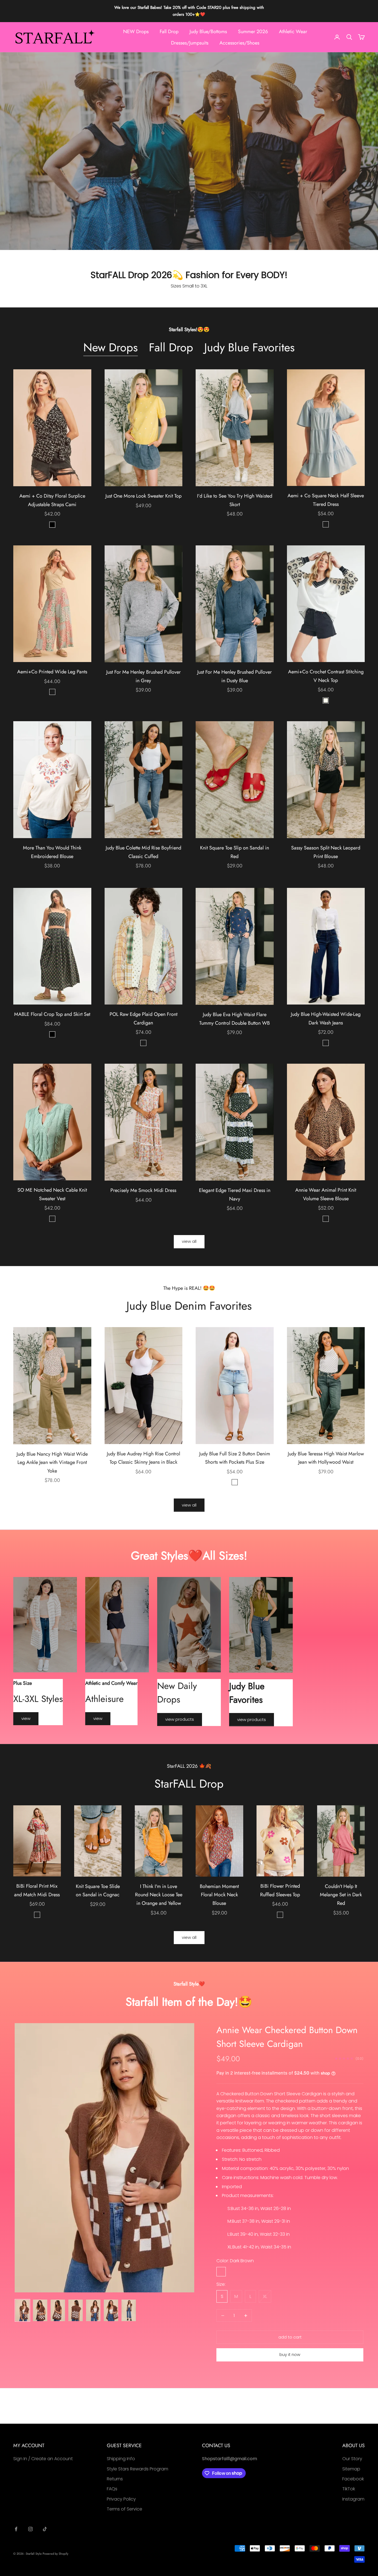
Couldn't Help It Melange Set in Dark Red (341, 1895)
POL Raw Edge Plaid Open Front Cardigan (143, 1018)
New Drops (111, 348)
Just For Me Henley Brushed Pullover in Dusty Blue (235, 676)
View (26, 1718)
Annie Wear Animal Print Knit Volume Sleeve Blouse (326, 1194)
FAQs (112, 2489)
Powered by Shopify (55, 2554)
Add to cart (290, 2337)
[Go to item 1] (22, 2310)
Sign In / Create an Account (43, 2459)
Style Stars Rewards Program (138, 2469)
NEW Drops (136, 32)
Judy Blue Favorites (249, 348)
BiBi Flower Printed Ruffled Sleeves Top (280, 1890)
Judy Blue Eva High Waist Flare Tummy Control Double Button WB (235, 1019)
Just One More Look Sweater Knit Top (143, 496)
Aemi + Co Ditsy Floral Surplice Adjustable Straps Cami (52, 500)
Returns (115, 2479)
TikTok (349, 2489)
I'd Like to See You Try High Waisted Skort (235, 500)
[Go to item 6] (111, 2310)
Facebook (353, 2479)
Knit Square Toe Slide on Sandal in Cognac (98, 1891)
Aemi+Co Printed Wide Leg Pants (52, 672)
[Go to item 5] (93, 2310)
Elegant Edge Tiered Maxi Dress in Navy (235, 1195)
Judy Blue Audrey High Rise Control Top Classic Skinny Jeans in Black (143, 1458)
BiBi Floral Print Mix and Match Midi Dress (37, 1890)
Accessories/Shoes (239, 43)
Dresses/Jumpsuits (190, 43)
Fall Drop (169, 32)
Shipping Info (121, 2459)
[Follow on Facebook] (16, 2529)
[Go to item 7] (129, 2310)
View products (180, 1719)
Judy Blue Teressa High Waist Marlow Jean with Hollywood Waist (326, 1458)
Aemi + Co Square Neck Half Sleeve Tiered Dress (326, 500)
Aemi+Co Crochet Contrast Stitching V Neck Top (326, 676)
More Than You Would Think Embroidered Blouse (52, 852)
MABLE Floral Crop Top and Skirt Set (52, 1014)
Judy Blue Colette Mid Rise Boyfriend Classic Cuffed (143, 852)
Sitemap (351, 2469)
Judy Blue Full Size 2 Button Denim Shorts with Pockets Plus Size (235, 1458)
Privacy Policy (121, 2499)
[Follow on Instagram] (30, 2529)
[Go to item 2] (40, 2310)
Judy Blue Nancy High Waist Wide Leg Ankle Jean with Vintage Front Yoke (52, 1462)
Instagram (353, 2499)
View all (189, 1241)
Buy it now (290, 2354)
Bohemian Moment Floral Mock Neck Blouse (219, 1895)
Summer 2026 (253, 32)
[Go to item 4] (76, 2310)
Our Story (352, 2459)
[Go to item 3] (58, 2310)
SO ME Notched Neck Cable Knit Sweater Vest (52, 1194)
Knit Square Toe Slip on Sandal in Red (235, 852)
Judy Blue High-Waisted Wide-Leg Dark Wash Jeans (326, 1018)
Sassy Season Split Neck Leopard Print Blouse (326, 852)
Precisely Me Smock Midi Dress (143, 1190)
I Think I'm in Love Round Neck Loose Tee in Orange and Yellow (159, 1895)
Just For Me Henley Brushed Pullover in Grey (143, 676)
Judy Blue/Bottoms (208, 32)
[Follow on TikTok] (45, 2529)
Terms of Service (125, 2509)
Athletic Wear (293, 32)
